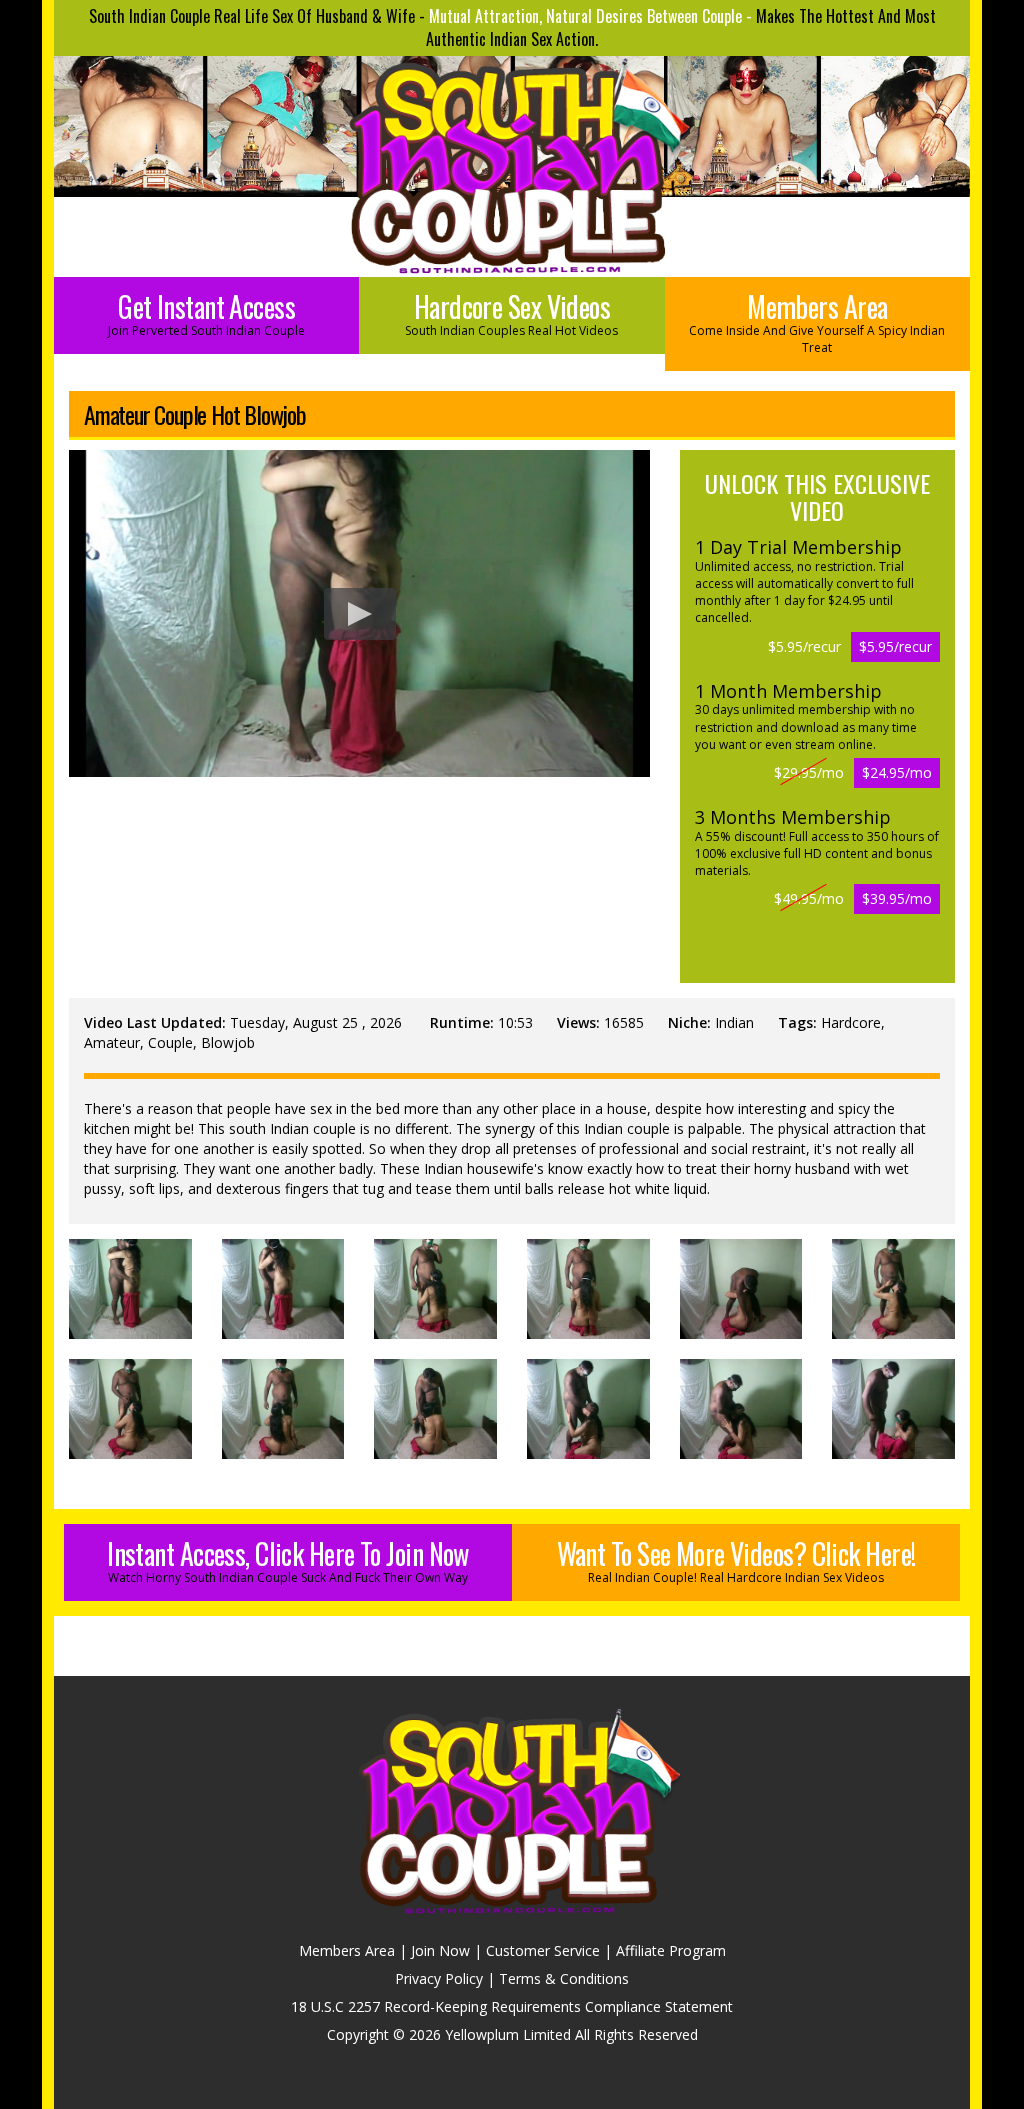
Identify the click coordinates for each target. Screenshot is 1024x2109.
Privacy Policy (439, 1978)
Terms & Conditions (564, 1978)
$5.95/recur (895, 646)
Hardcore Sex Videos (511, 312)
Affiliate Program (671, 1950)
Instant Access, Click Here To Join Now (288, 1559)
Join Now (440, 1950)
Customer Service (543, 1950)
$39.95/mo (897, 898)
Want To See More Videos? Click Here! (736, 1559)
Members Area (817, 321)
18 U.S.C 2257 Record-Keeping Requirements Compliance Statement (512, 2006)
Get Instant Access (206, 312)
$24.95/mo (897, 772)
